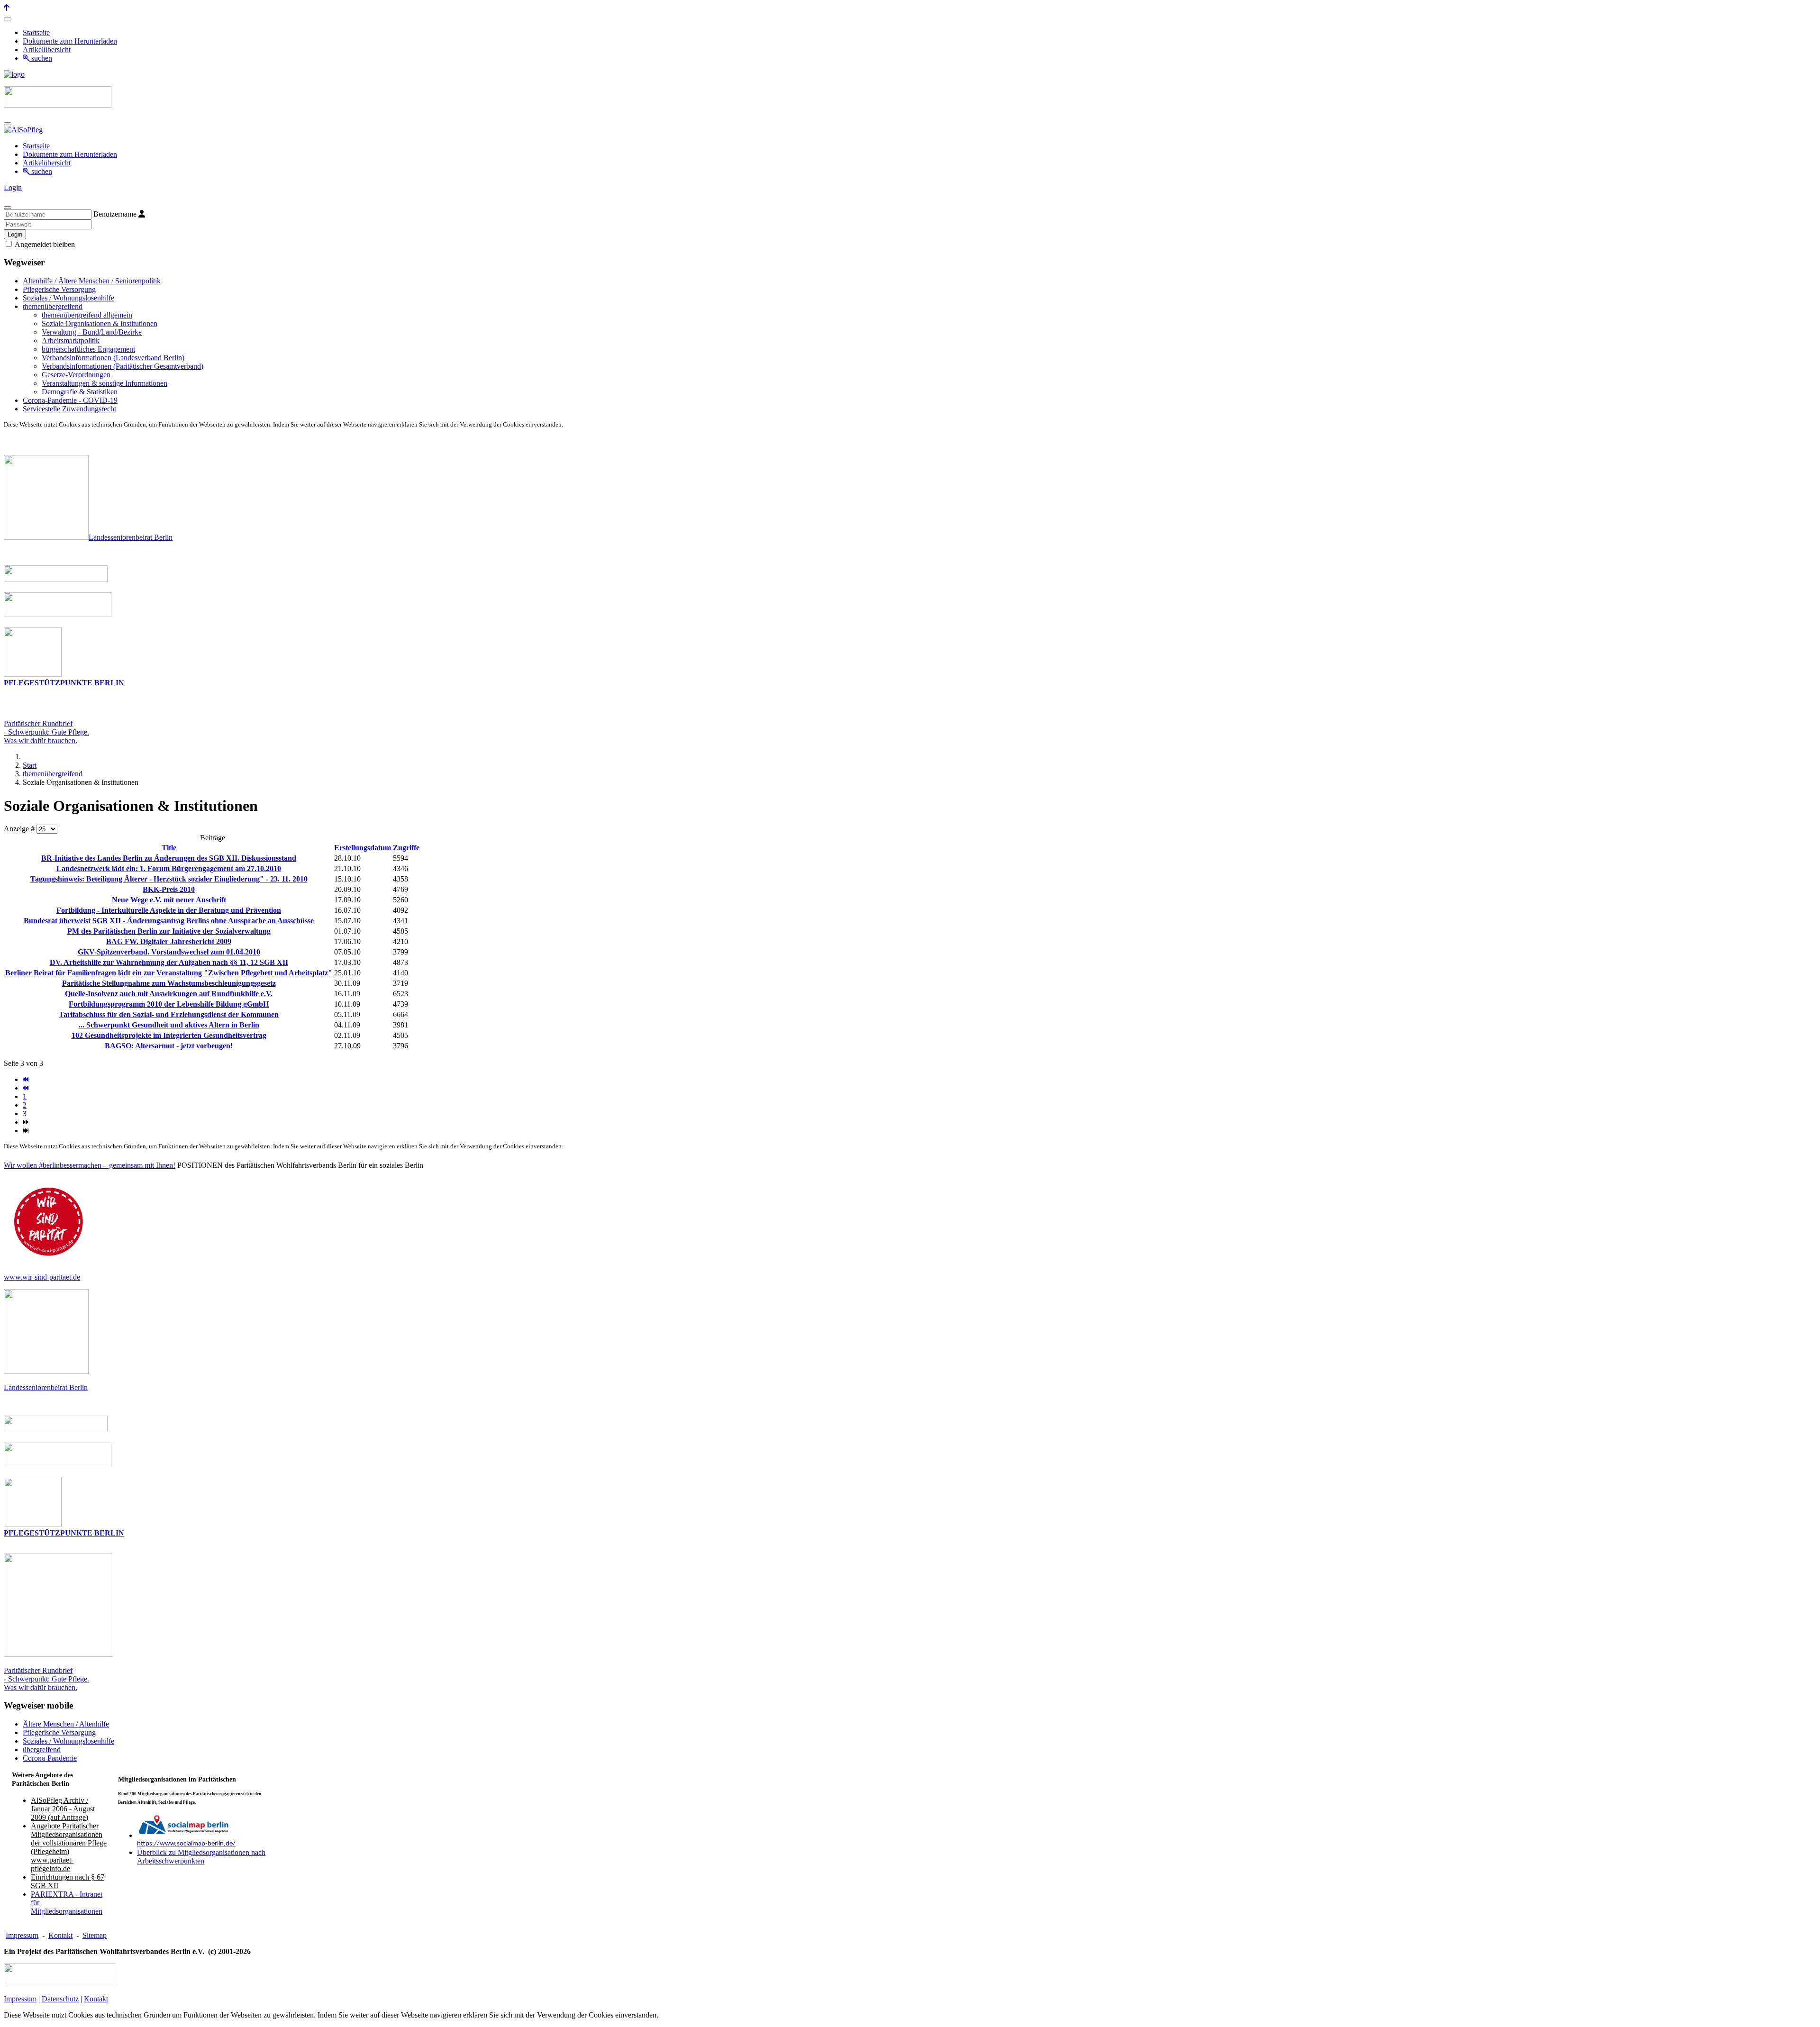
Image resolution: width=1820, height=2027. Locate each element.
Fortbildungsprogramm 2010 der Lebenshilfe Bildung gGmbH (169, 1004)
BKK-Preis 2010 (169, 889)
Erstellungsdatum (363, 848)
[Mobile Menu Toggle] (8, 19)
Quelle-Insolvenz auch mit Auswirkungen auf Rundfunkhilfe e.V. (169, 994)
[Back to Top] (7, 8)
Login (13, 187)
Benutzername (115, 214)
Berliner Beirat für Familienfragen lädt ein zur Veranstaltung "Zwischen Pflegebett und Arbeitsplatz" (169, 973)
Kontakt (60, 1935)
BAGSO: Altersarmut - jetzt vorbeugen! (169, 1046)
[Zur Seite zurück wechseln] (26, 1088)
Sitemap (95, 1935)
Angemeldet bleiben (44, 244)
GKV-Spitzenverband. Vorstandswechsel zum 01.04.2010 (169, 952)
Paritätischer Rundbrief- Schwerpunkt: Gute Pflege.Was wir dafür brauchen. (46, 732)
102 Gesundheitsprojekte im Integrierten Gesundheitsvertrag (169, 1035)
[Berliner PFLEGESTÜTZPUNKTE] (33, 674)
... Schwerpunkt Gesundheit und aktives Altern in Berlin (169, 1025)
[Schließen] (8, 208)
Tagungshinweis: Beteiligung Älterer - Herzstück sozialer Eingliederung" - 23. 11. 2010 (169, 879)
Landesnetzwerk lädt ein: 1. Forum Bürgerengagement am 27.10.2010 (169, 868)
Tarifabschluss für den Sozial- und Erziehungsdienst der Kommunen (169, 1014)
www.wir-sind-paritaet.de (42, 1277)
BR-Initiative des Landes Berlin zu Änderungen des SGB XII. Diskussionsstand (169, 858)
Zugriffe (406, 848)
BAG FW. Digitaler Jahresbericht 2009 (169, 941)
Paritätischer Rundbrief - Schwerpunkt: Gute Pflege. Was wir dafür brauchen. (46, 1679)
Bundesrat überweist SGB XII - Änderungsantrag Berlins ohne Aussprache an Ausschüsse (169, 921)
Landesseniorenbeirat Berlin (131, 537)
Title (169, 848)
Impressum (22, 1935)
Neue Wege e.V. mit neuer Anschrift (169, 900)
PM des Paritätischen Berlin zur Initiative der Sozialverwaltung (169, 931)
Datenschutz (60, 1999)
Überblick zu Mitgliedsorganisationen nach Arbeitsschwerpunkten (201, 1857)
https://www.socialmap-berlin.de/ (186, 1844)
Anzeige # (20, 829)
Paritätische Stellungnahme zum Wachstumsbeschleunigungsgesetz (169, 983)
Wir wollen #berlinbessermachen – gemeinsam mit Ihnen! (90, 1165)
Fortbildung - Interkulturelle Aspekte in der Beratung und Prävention (169, 910)
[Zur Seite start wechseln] (26, 1079)
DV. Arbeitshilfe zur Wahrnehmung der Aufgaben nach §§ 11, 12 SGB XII (169, 962)
